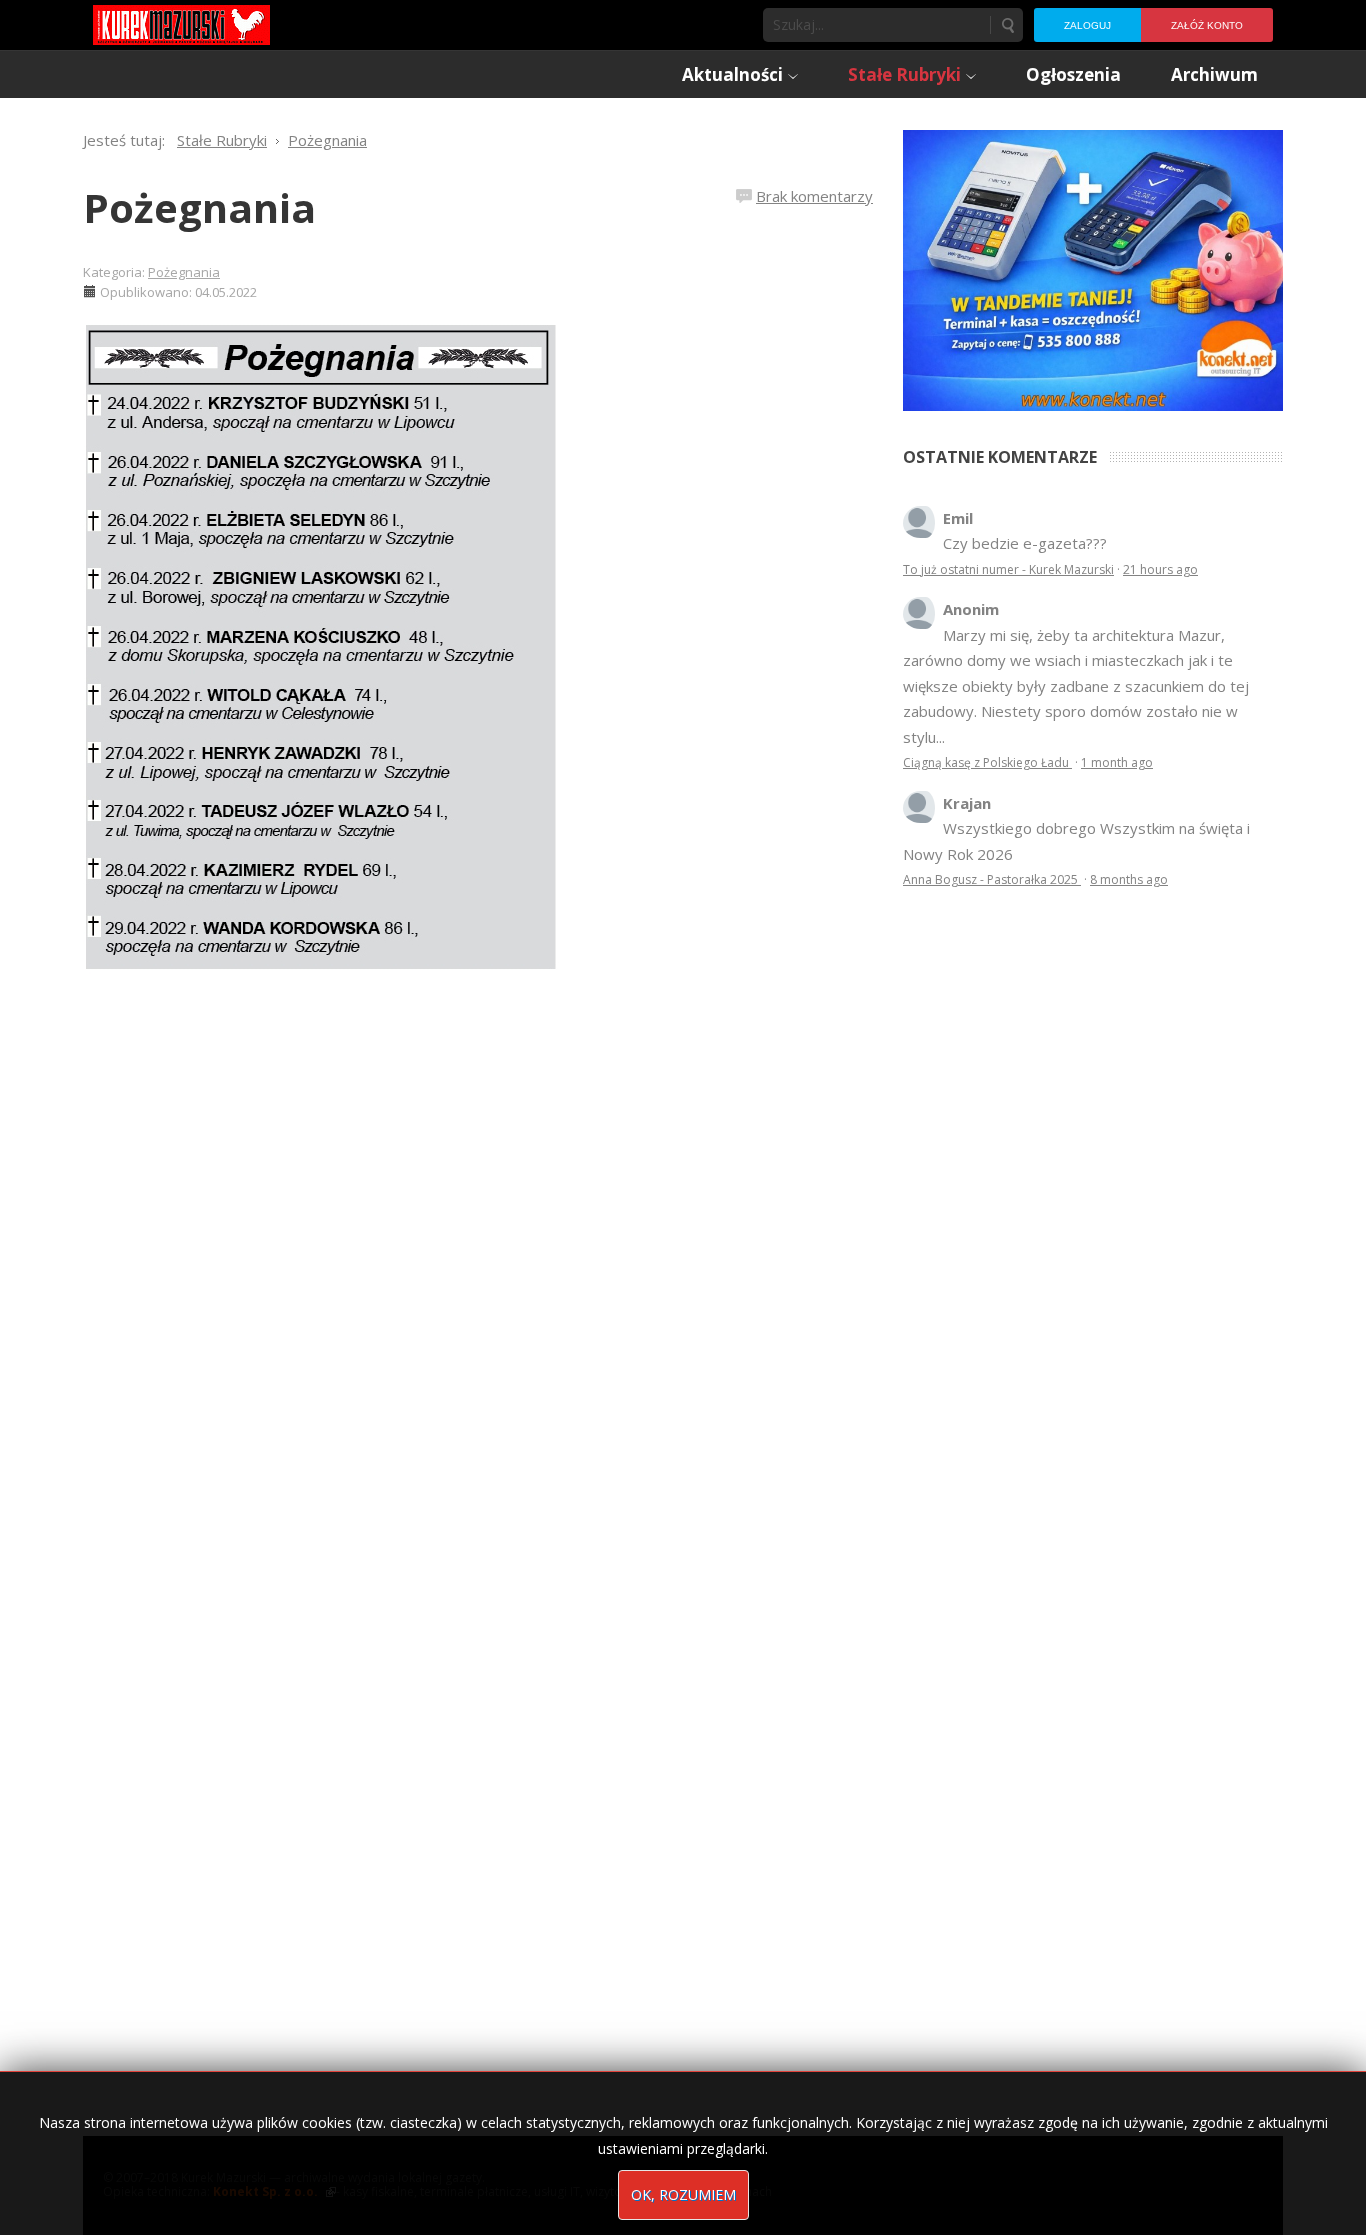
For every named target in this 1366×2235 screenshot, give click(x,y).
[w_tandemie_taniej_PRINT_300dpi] (1093, 268)
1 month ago (1117, 762)
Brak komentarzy (814, 196)
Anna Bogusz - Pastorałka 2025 (992, 879)
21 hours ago (1160, 569)
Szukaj (1007, 25)
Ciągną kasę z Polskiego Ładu (987, 762)
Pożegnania (199, 207)
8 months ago (1129, 879)
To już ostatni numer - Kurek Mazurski (1008, 569)
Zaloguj (1087, 25)
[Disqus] (478, 1269)
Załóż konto (1207, 25)
